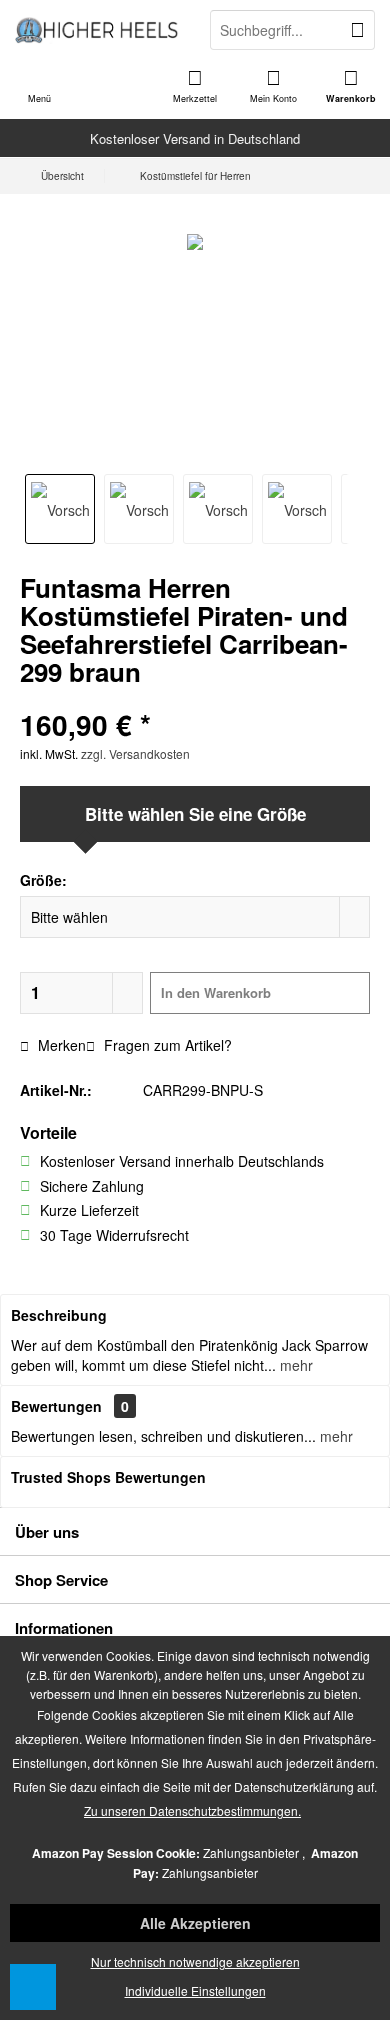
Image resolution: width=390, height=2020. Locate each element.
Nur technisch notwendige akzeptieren (195, 1961)
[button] (33, 1987)
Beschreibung (59, 1315)
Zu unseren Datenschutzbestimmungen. (192, 1810)
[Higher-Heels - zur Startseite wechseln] (97, 30)
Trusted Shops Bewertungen (108, 1477)
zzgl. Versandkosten (135, 753)
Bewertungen (56, 1406)
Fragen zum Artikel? (166, 1045)
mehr (294, 1365)
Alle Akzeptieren (195, 1923)
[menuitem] (351, 85)
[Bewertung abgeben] (195, 698)
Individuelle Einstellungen (195, 1990)
